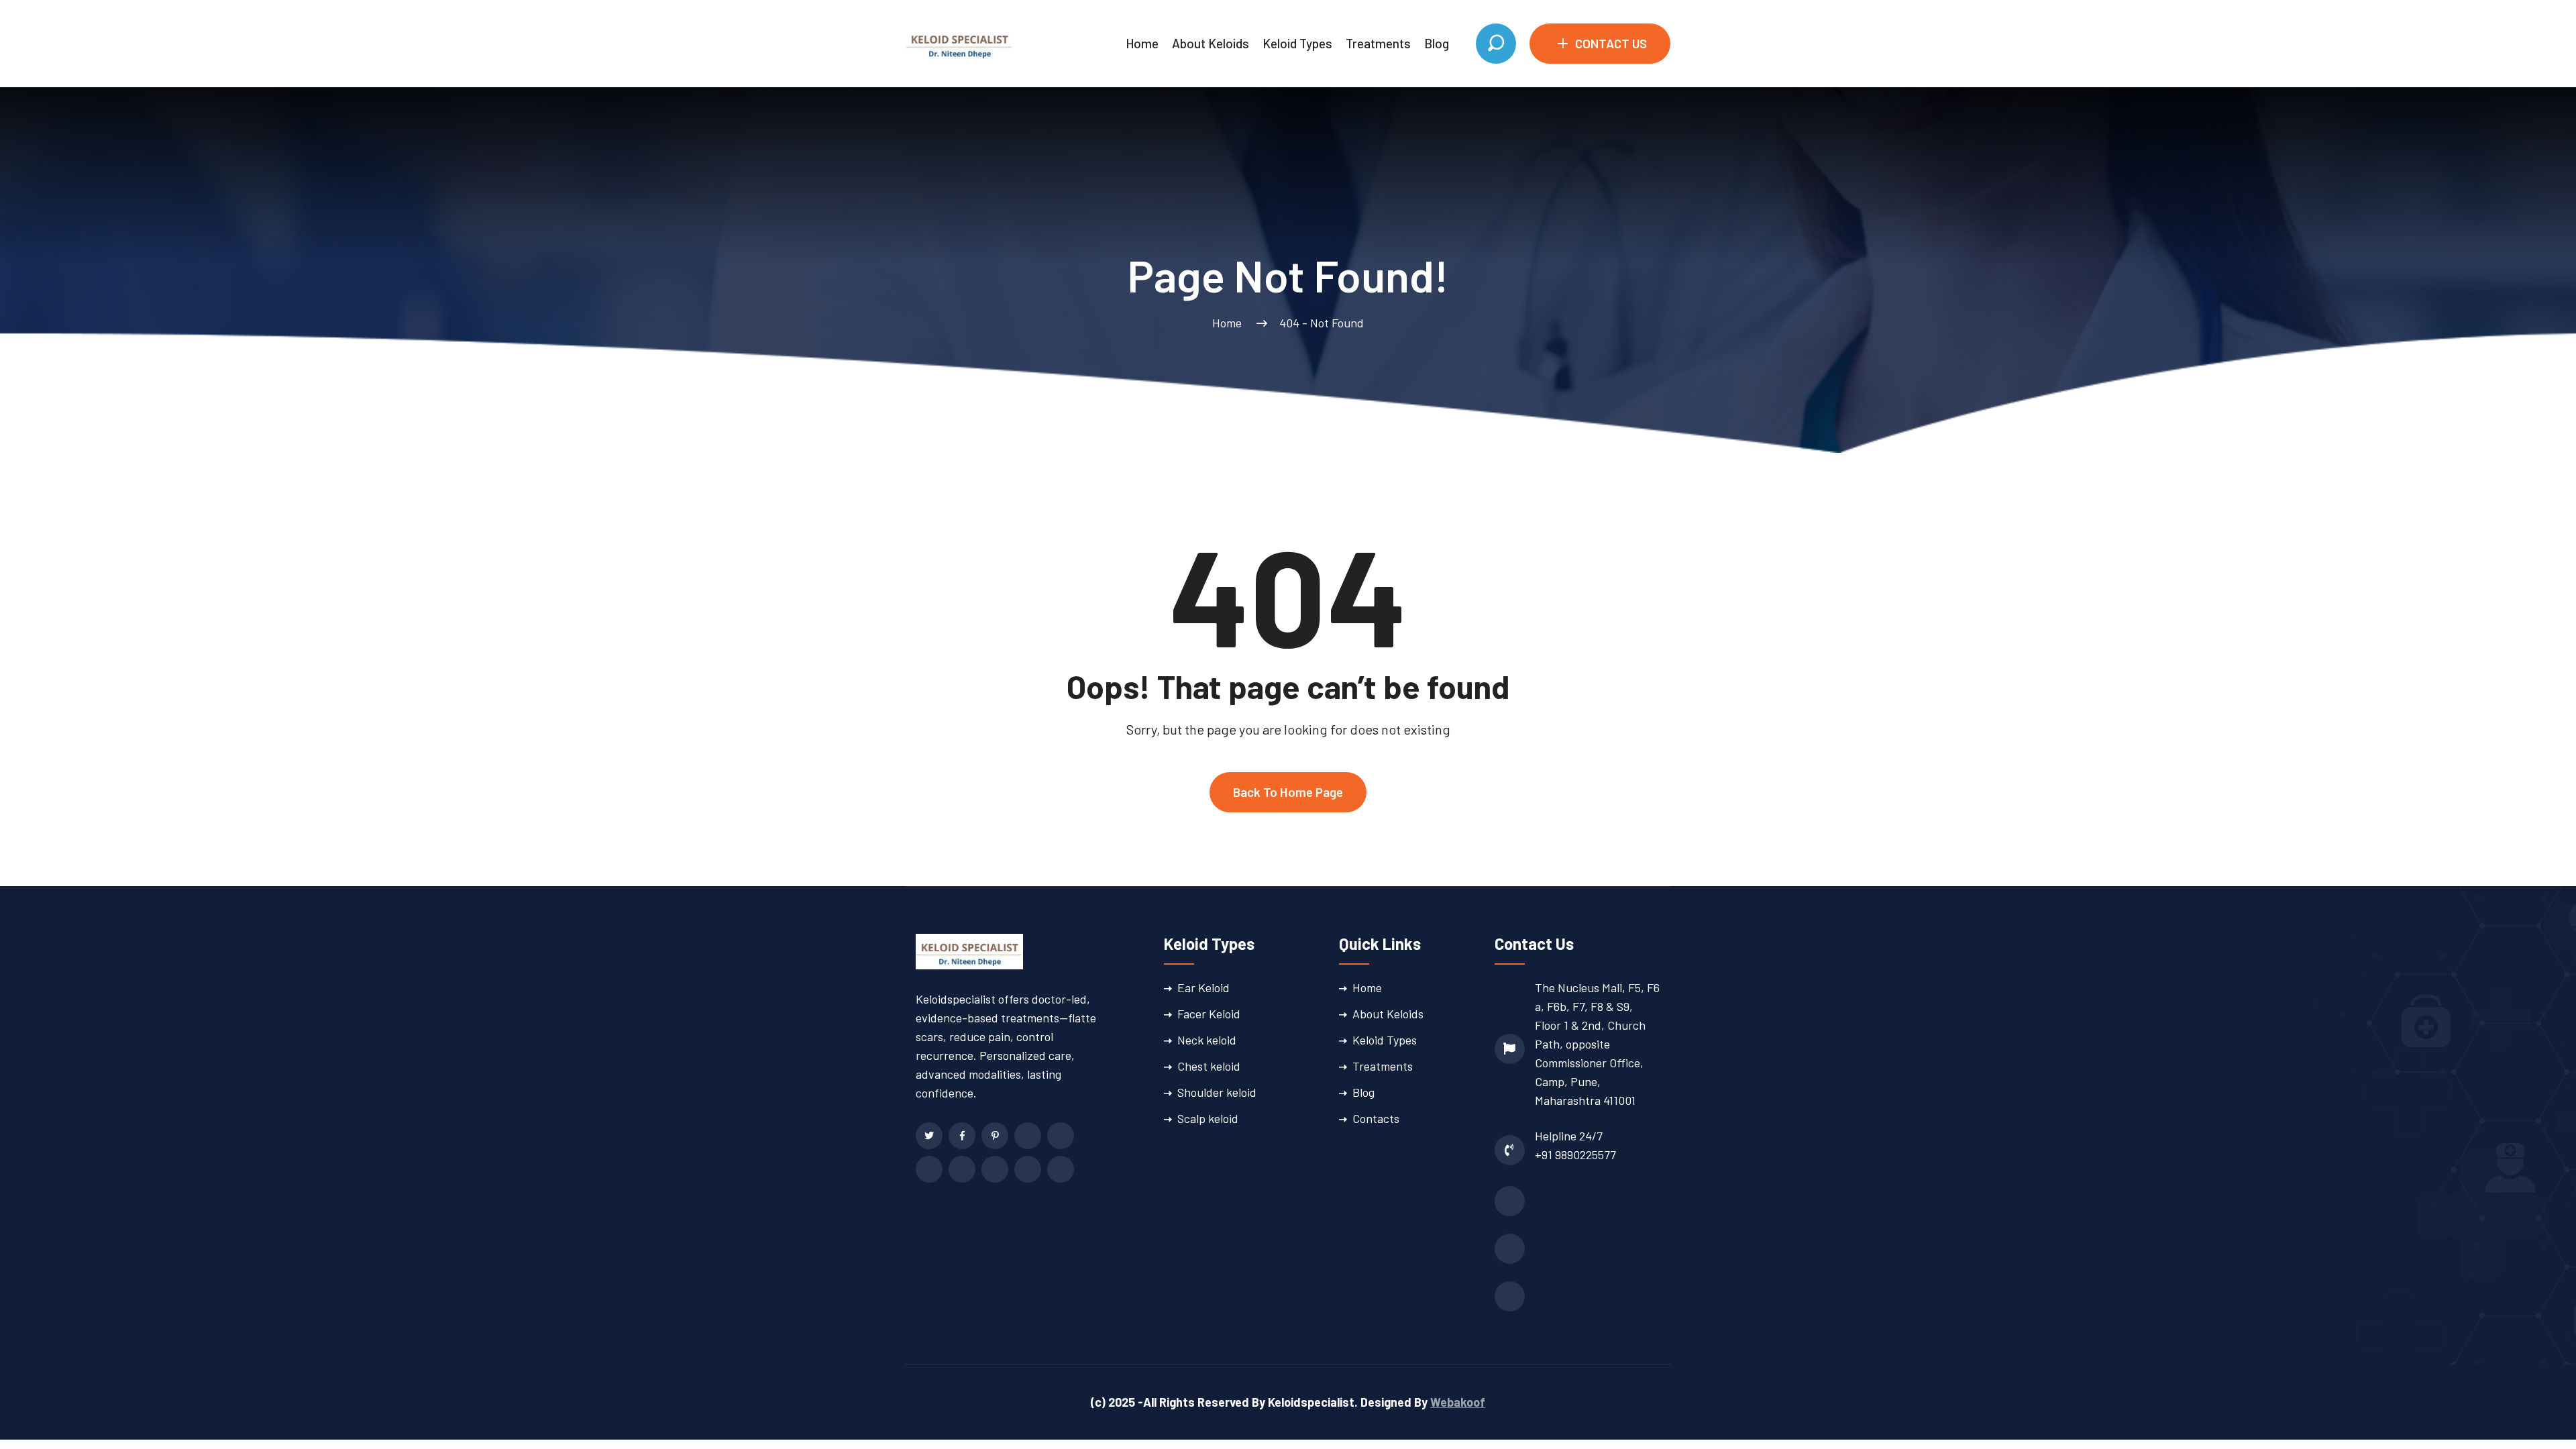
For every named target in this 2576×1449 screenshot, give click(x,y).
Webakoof (1458, 1402)
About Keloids (1211, 43)
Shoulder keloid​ (1217, 1092)
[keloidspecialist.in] (959, 42)
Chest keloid (1209, 1066)
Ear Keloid (1203, 987)
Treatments (1378, 43)
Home (1142, 43)
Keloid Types (1297, 43)
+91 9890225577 (1575, 1155)
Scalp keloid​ (1208, 1118)
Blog (1437, 43)
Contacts (1376, 1118)
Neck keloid (1207, 1040)
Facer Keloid (1209, 1014)
